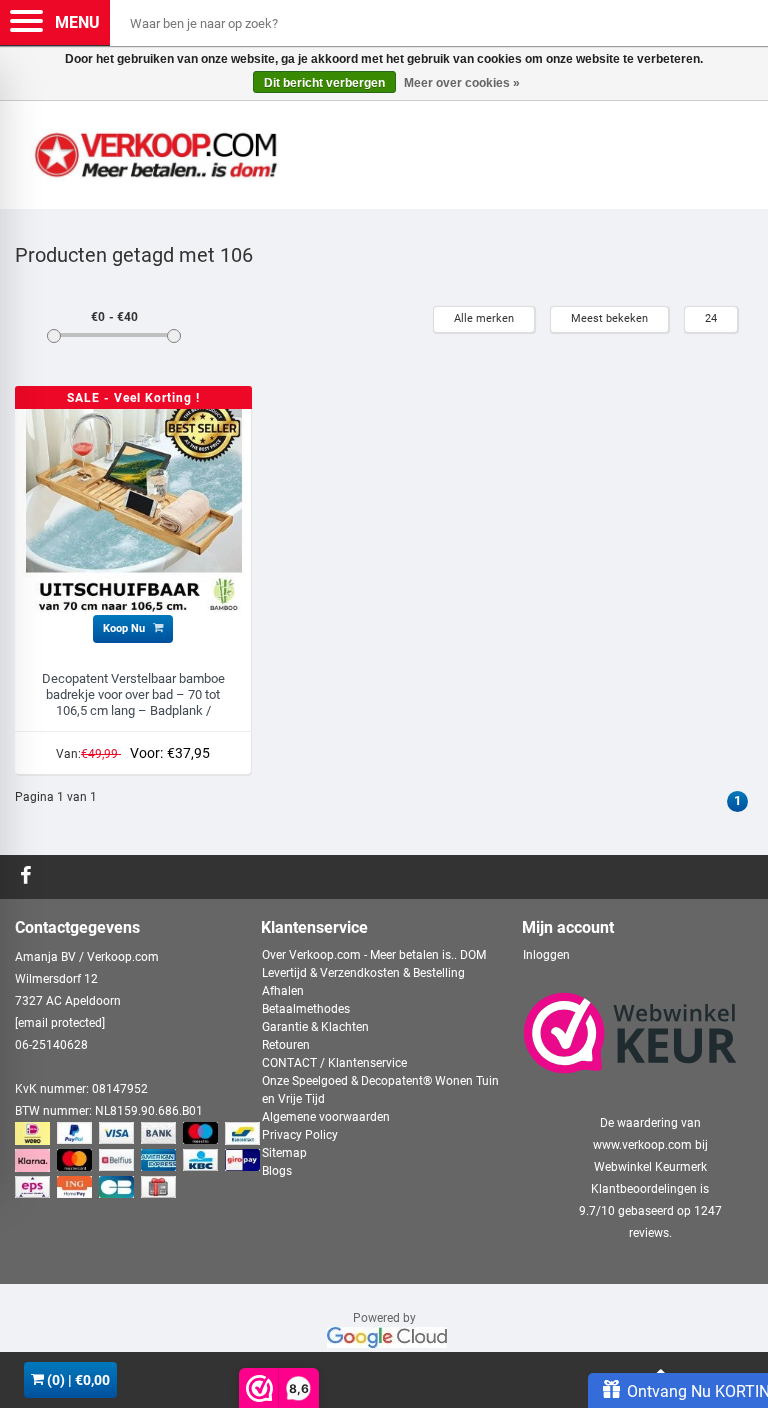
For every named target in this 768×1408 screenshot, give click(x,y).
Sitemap (284, 1153)
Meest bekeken (609, 318)
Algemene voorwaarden (326, 1117)
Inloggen (546, 955)
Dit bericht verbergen (324, 83)
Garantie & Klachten (315, 1027)
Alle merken (484, 318)
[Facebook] (28, 877)
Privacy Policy (300, 1135)
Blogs (277, 1171)
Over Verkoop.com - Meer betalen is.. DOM (374, 955)
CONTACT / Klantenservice (334, 1063)
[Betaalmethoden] (139, 1162)
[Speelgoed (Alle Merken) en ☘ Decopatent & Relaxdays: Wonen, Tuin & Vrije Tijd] (155, 147)
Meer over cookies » (462, 83)
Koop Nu (125, 628)
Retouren (286, 1045)
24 (711, 318)
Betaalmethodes (306, 1009)
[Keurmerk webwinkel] (630, 1033)
